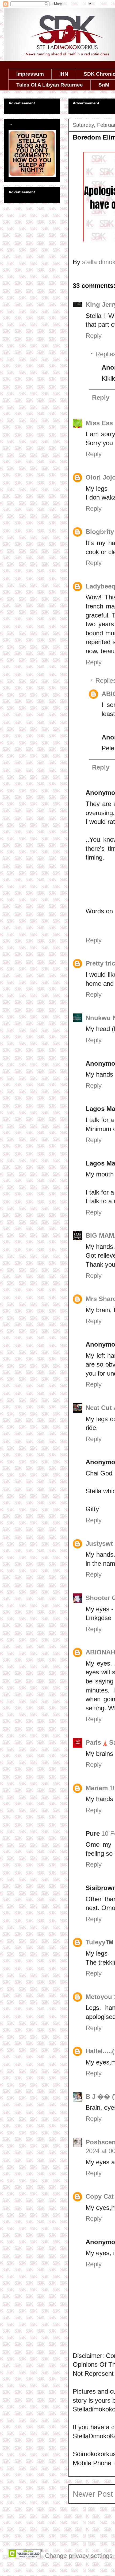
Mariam (97, 1788)
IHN (64, 74)
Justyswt (99, 1543)
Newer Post (93, 2494)
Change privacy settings (79, 2556)
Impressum (30, 74)
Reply (94, 336)
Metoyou (99, 1997)
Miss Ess (99, 423)
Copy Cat (100, 2196)
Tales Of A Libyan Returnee (50, 85)
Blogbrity (100, 532)
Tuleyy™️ (99, 1942)
